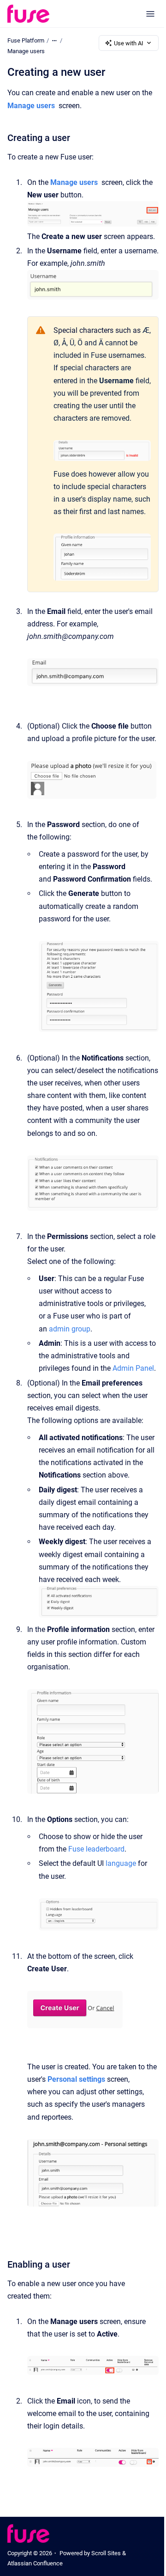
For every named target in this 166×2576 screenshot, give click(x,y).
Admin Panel (133, 1368)
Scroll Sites (106, 2553)
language (121, 1863)
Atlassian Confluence (35, 2563)
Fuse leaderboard (96, 1849)
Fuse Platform (26, 40)
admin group (70, 1329)
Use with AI (129, 43)
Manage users (26, 51)
